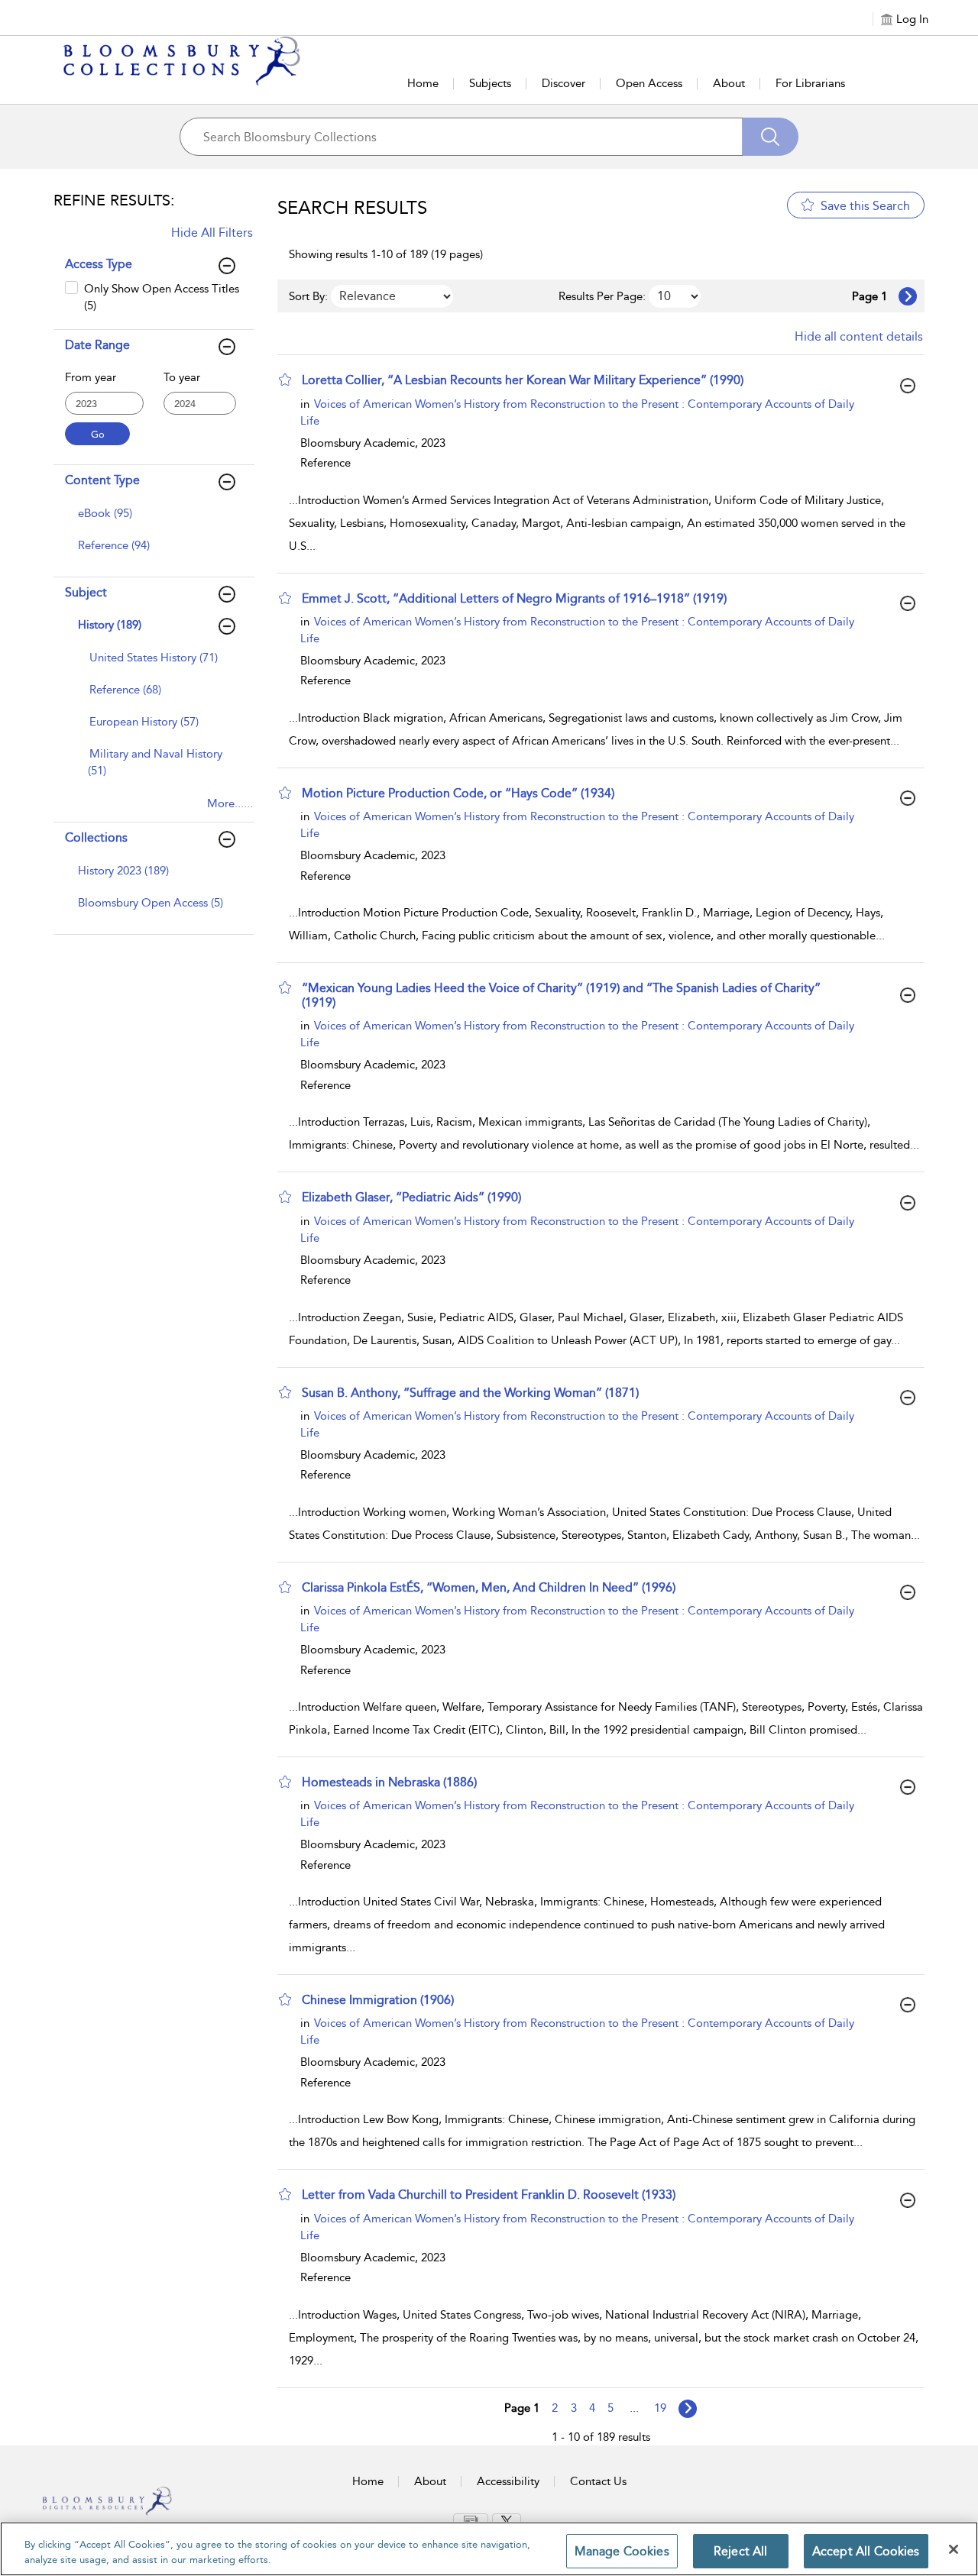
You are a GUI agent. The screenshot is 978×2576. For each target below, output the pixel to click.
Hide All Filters (212, 233)
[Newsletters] (471, 2520)
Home (423, 83)
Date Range (97, 345)
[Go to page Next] (688, 2409)
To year (182, 377)
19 (660, 2408)
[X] (507, 2521)
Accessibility (508, 2481)
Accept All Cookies (866, 2551)
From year (91, 377)
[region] (489, 2549)
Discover (563, 83)
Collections (96, 837)
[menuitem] (152, 521)
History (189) (110, 625)
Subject (86, 592)
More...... (230, 803)
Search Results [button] (352, 208)
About (729, 83)
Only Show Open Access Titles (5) (162, 297)
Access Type (99, 264)
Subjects (490, 83)
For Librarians (810, 83)
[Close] (954, 2549)
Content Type (102, 480)
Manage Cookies (622, 2551)
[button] (285, 380)
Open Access (649, 83)
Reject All (741, 2551)
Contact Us (598, 2481)
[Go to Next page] (908, 296)
